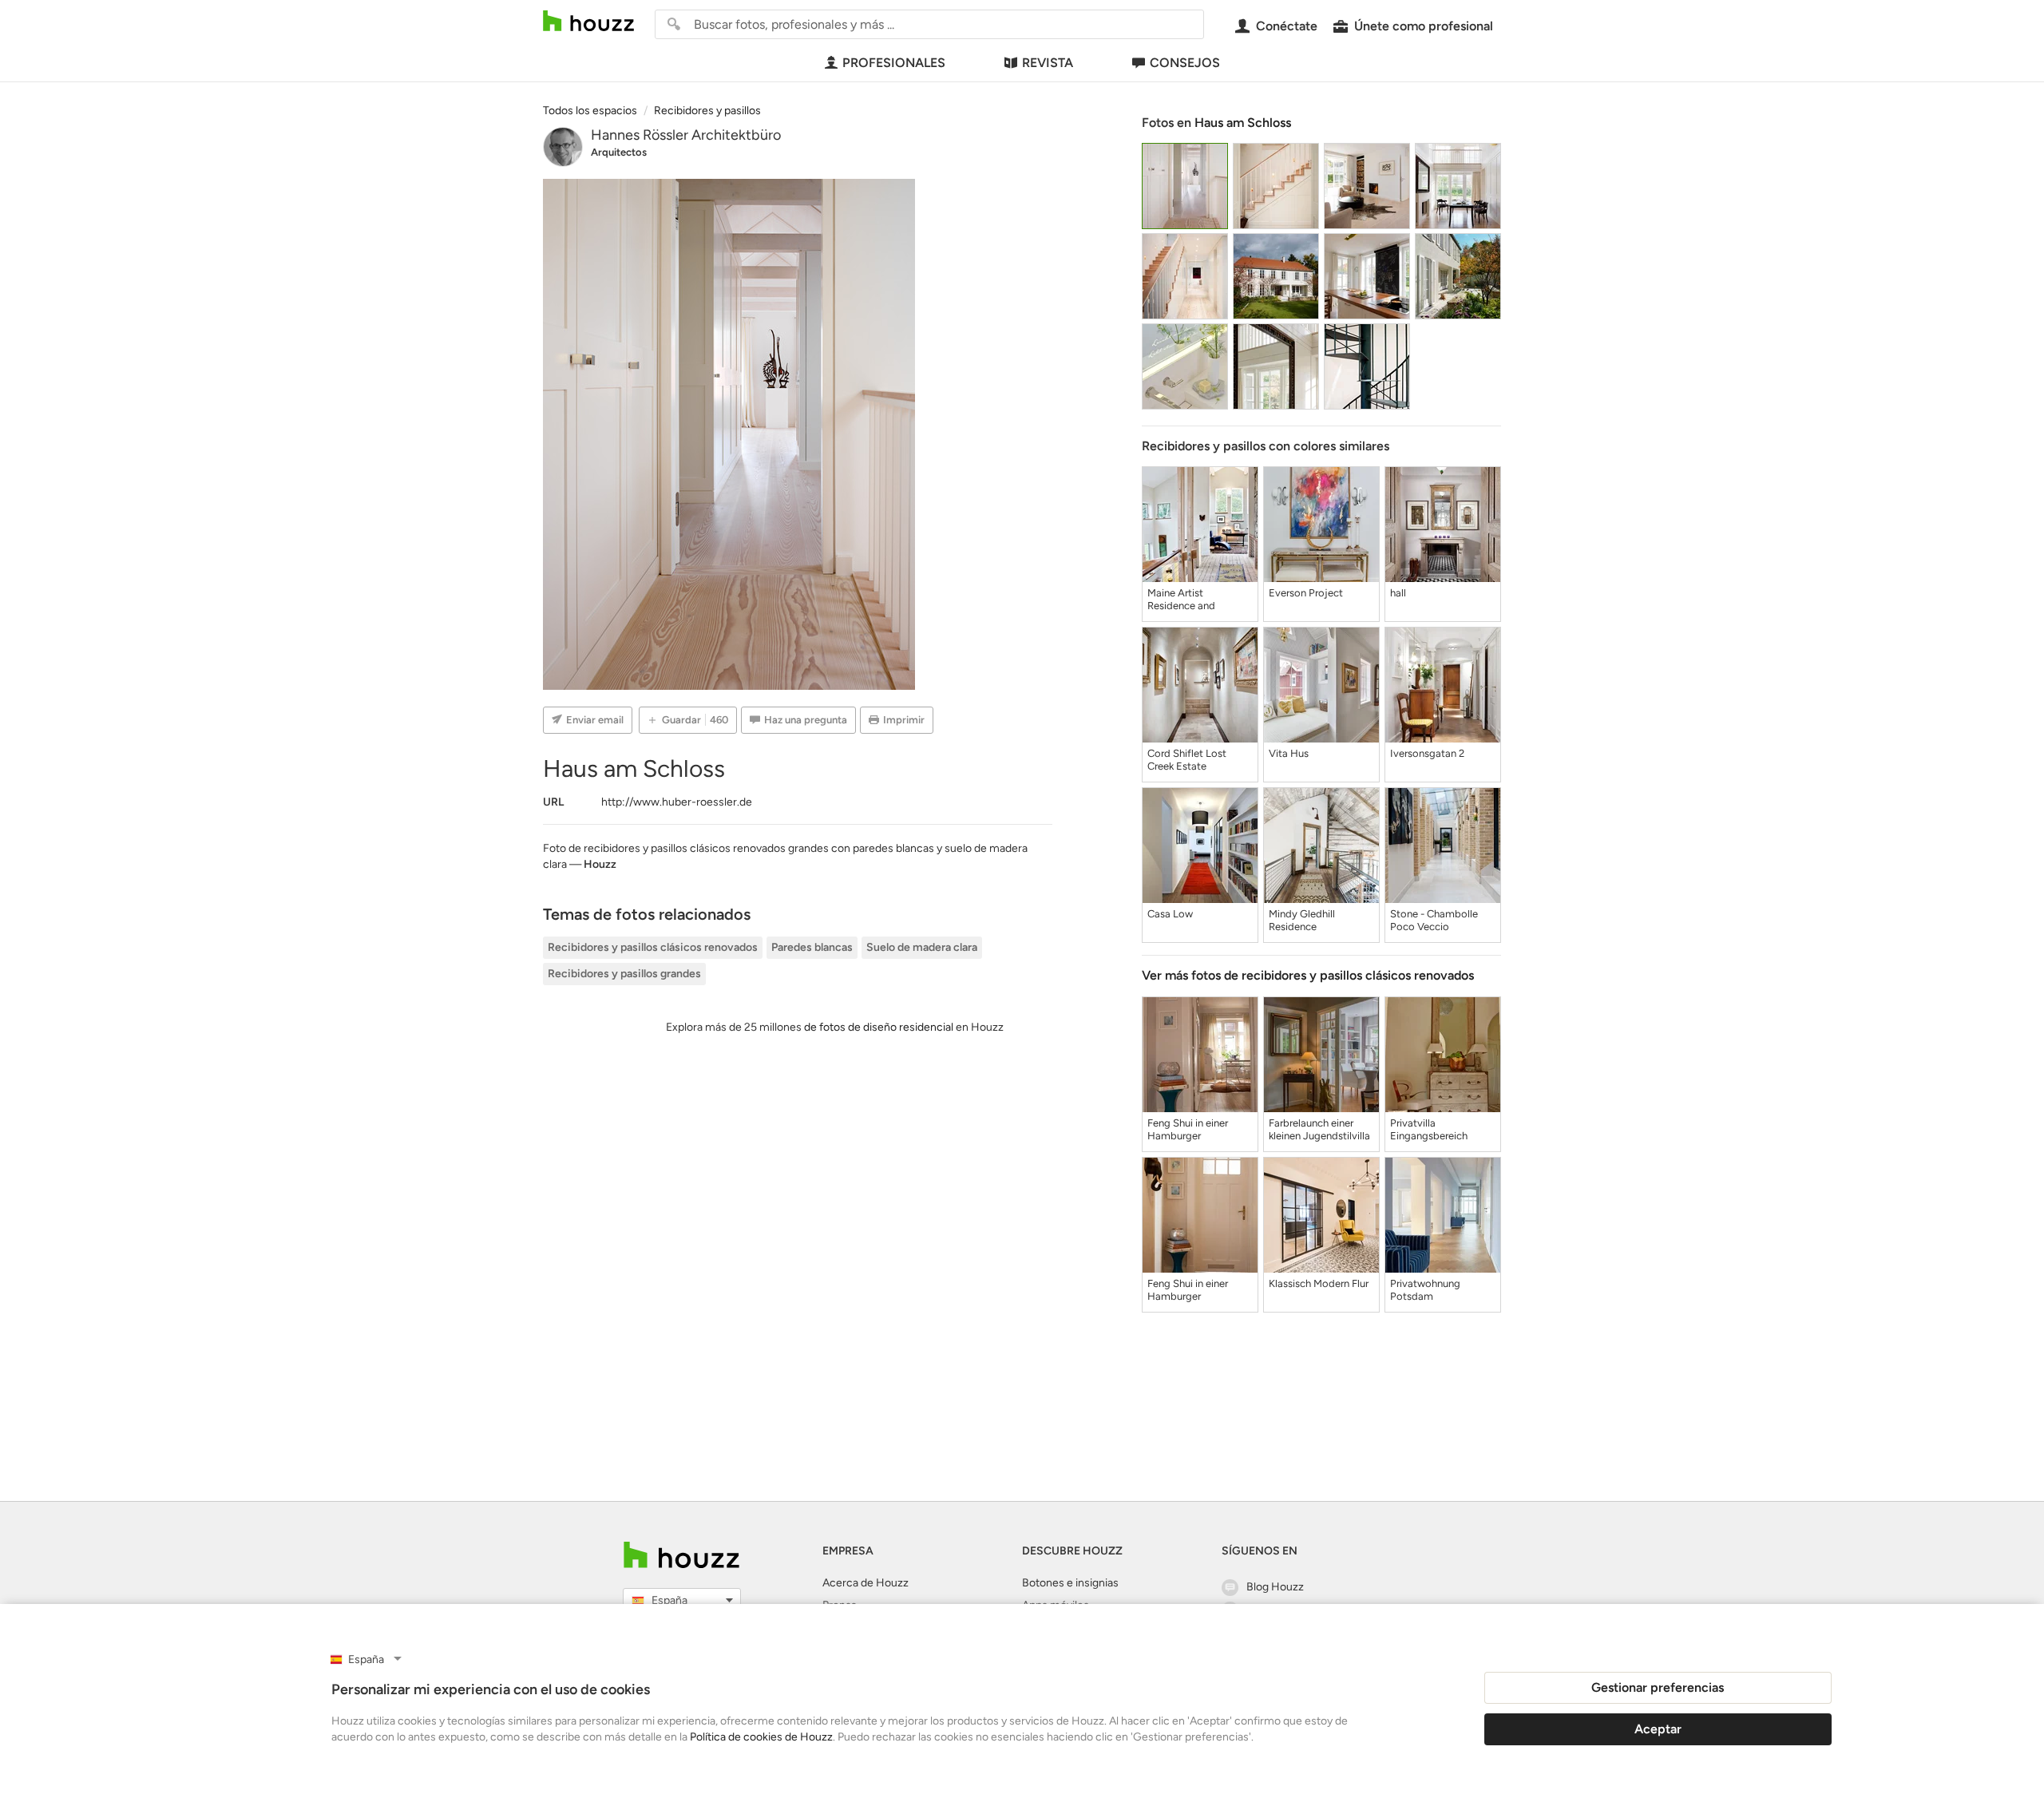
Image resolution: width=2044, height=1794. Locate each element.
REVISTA (1048, 63)
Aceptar (1658, 1729)
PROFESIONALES (894, 63)
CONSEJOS (1185, 63)
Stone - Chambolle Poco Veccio (1434, 920)
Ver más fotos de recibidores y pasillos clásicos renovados (1308, 975)
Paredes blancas (812, 947)
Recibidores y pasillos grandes (624, 974)
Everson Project (1306, 593)
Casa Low (1170, 914)
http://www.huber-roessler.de (677, 802)
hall (1398, 593)
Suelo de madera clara (922, 947)
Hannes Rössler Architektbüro (686, 135)
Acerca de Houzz (866, 1583)
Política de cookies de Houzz (761, 1737)
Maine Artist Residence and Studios (1181, 600)
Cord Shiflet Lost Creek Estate (1187, 760)
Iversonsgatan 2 (1427, 753)
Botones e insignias (1070, 1583)
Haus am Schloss (1243, 123)
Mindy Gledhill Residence (1302, 920)
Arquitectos (619, 152)
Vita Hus (1289, 753)
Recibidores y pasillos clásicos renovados (653, 947)
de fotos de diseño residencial (879, 1027)
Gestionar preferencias (1658, 1687)
